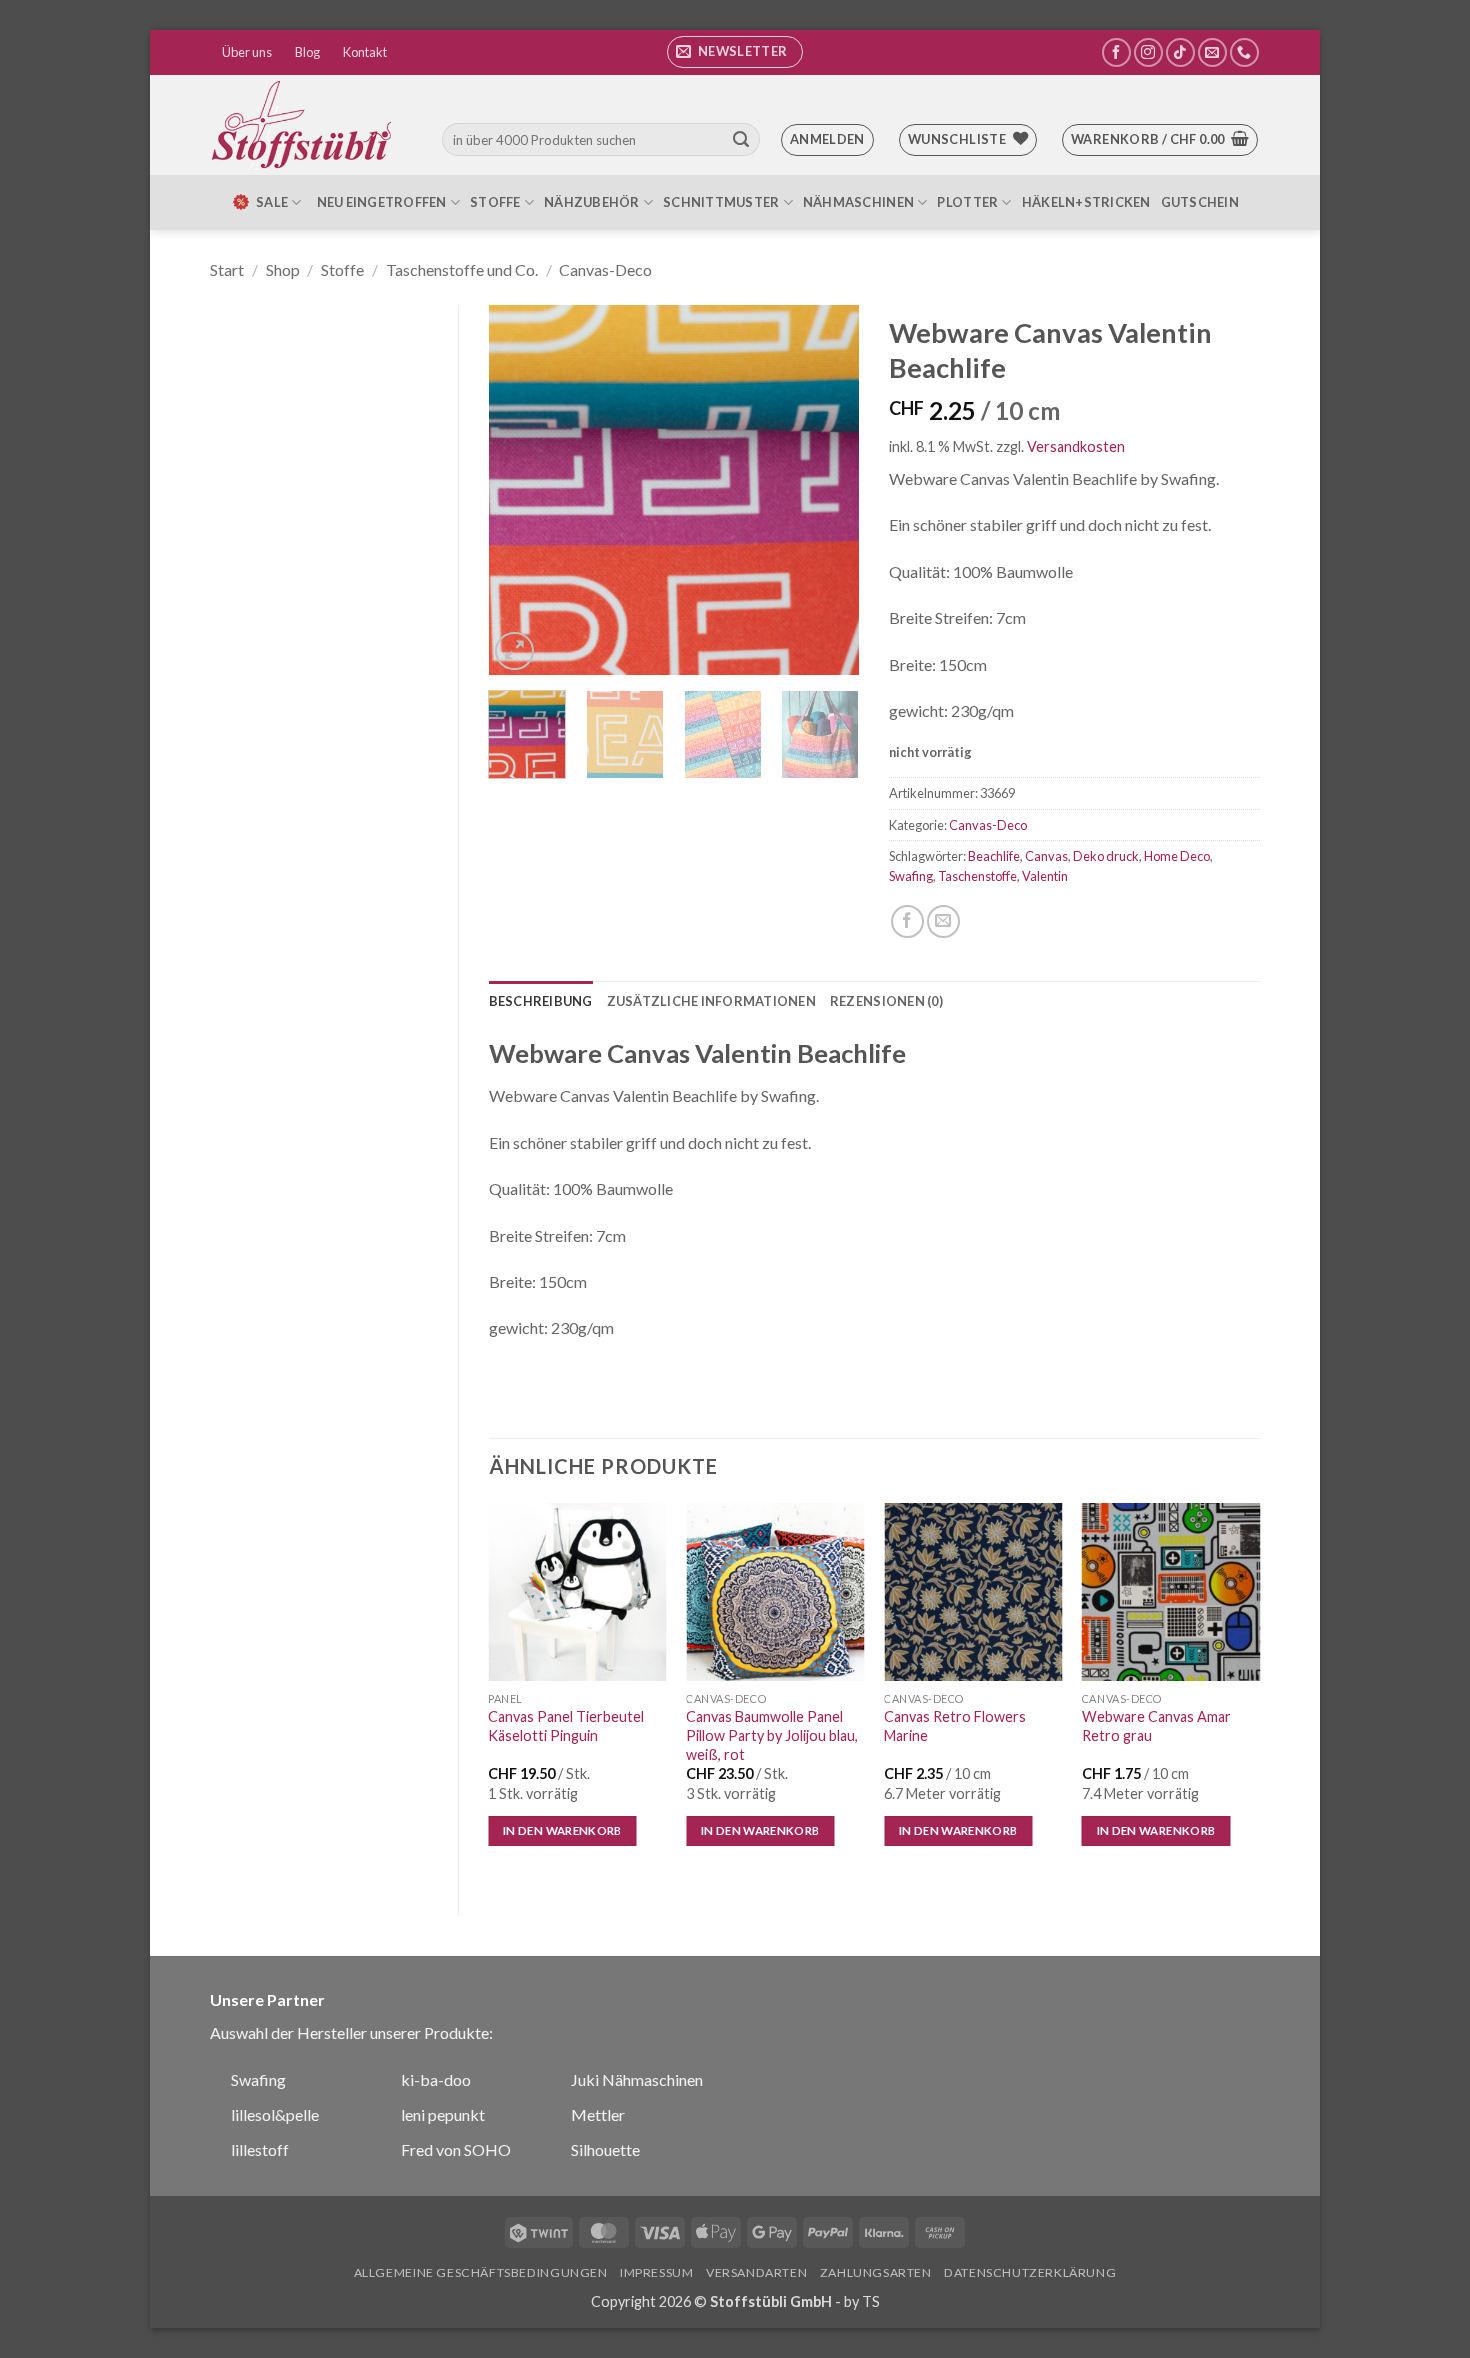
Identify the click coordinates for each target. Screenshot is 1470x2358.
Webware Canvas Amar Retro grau (1156, 1726)
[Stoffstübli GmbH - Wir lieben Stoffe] (305, 125)
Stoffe (495, 202)
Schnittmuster (721, 202)
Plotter (967, 202)
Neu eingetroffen (382, 202)
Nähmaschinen (858, 202)
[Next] (827, 490)
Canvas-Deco (605, 269)
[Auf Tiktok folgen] (1180, 52)
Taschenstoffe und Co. (462, 269)
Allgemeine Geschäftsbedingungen (481, 2272)
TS (871, 2301)
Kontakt (365, 52)
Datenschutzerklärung (1030, 2272)
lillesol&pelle (275, 2114)
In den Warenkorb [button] (562, 1830)
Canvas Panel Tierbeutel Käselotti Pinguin (566, 1726)
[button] (735, 52)
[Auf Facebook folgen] (1116, 52)
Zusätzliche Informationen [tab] (711, 1001)
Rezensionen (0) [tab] (886, 1001)
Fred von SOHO (456, 2149)
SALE (272, 202)
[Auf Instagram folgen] (1148, 52)
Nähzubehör (592, 202)
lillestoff (260, 2149)
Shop (283, 269)
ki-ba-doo (436, 2079)
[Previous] (521, 490)
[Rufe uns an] (1244, 52)
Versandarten (756, 2272)
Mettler (598, 2114)
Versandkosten (1076, 446)
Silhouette (605, 2149)
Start (227, 269)
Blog (307, 52)
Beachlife (994, 856)
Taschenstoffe (977, 876)
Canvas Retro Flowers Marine (955, 1726)
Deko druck (1106, 856)
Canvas (1046, 856)
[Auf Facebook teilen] (907, 921)
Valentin (1045, 876)
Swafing (911, 876)
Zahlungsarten (876, 2272)
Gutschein (1200, 202)
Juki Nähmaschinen (637, 2079)
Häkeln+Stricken (1086, 202)
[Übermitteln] (741, 140)
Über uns (247, 52)
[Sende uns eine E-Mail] (1212, 52)
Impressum (657, 2272)
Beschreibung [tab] (541, 1001)
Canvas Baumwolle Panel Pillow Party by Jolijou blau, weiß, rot (772, 1735)
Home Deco (1177, 856)
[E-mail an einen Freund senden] (943, 921)
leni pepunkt (443, 2114)
